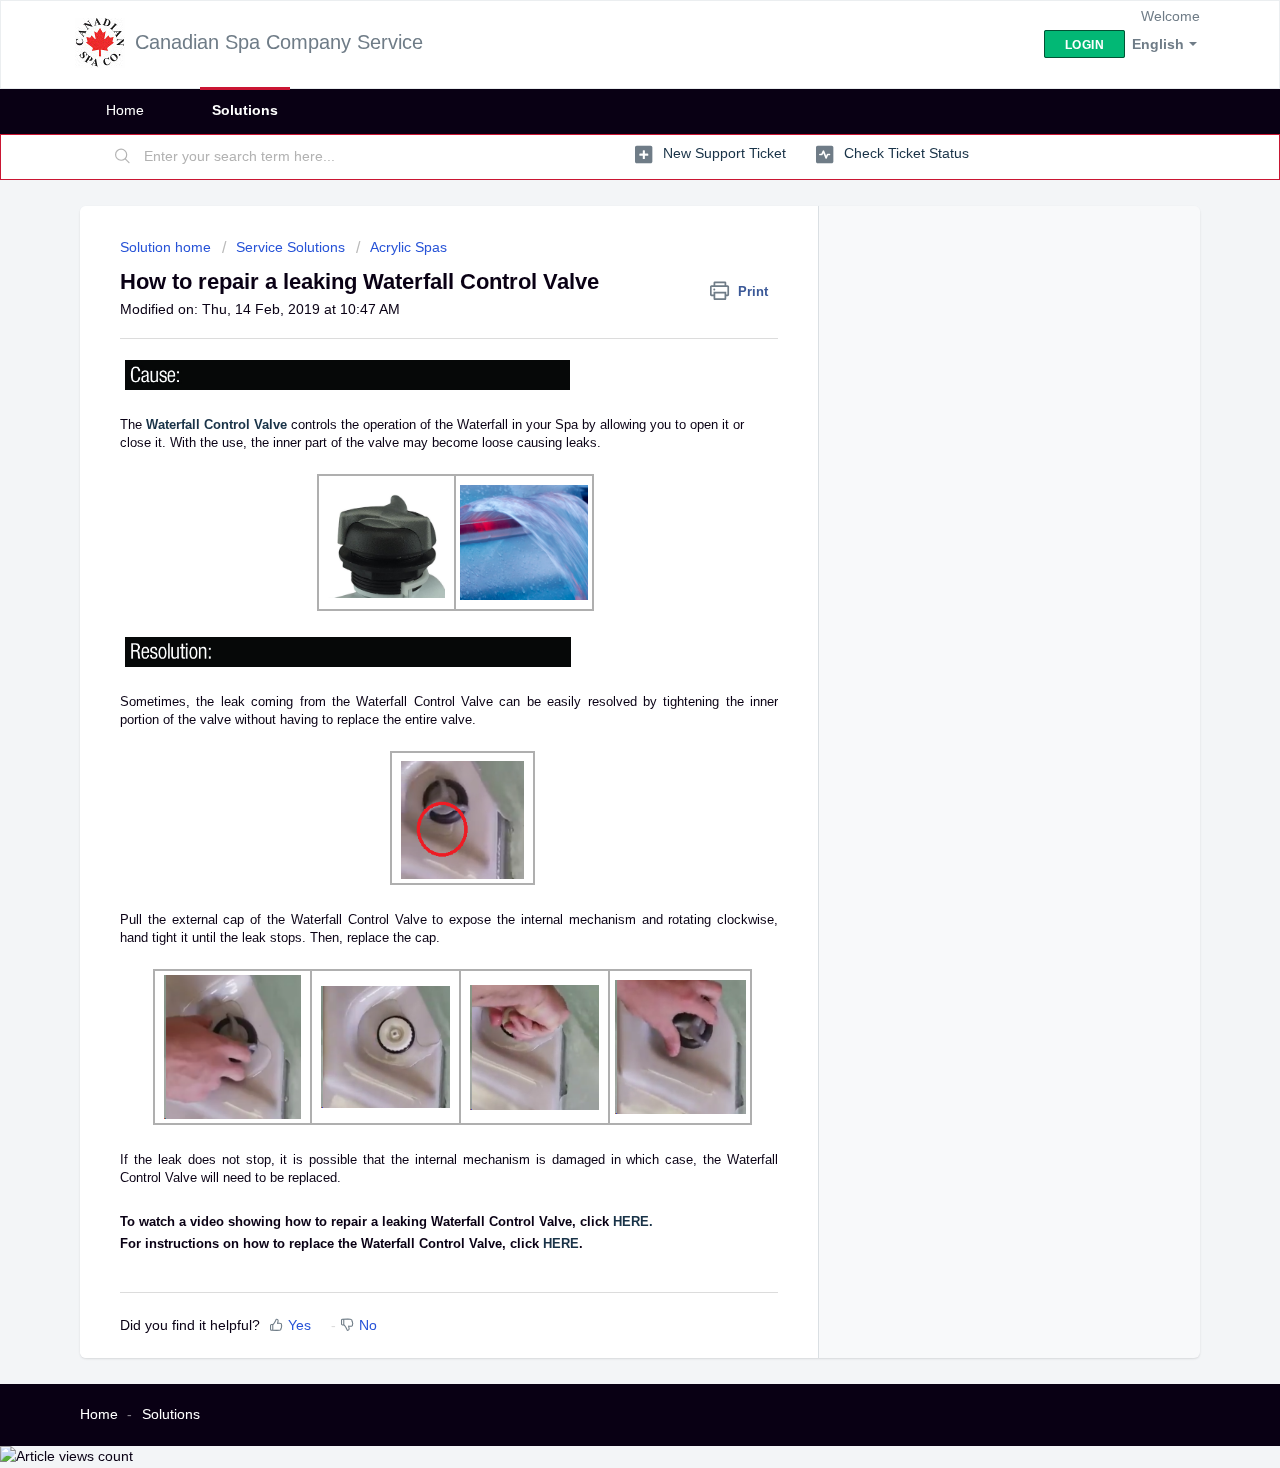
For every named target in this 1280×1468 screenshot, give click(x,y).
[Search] (123, 157)
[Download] (603, 478)
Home (125, 110)
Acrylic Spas (408, 247)
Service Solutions (290, 247)
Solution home (167, 247)
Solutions (245, 110)
